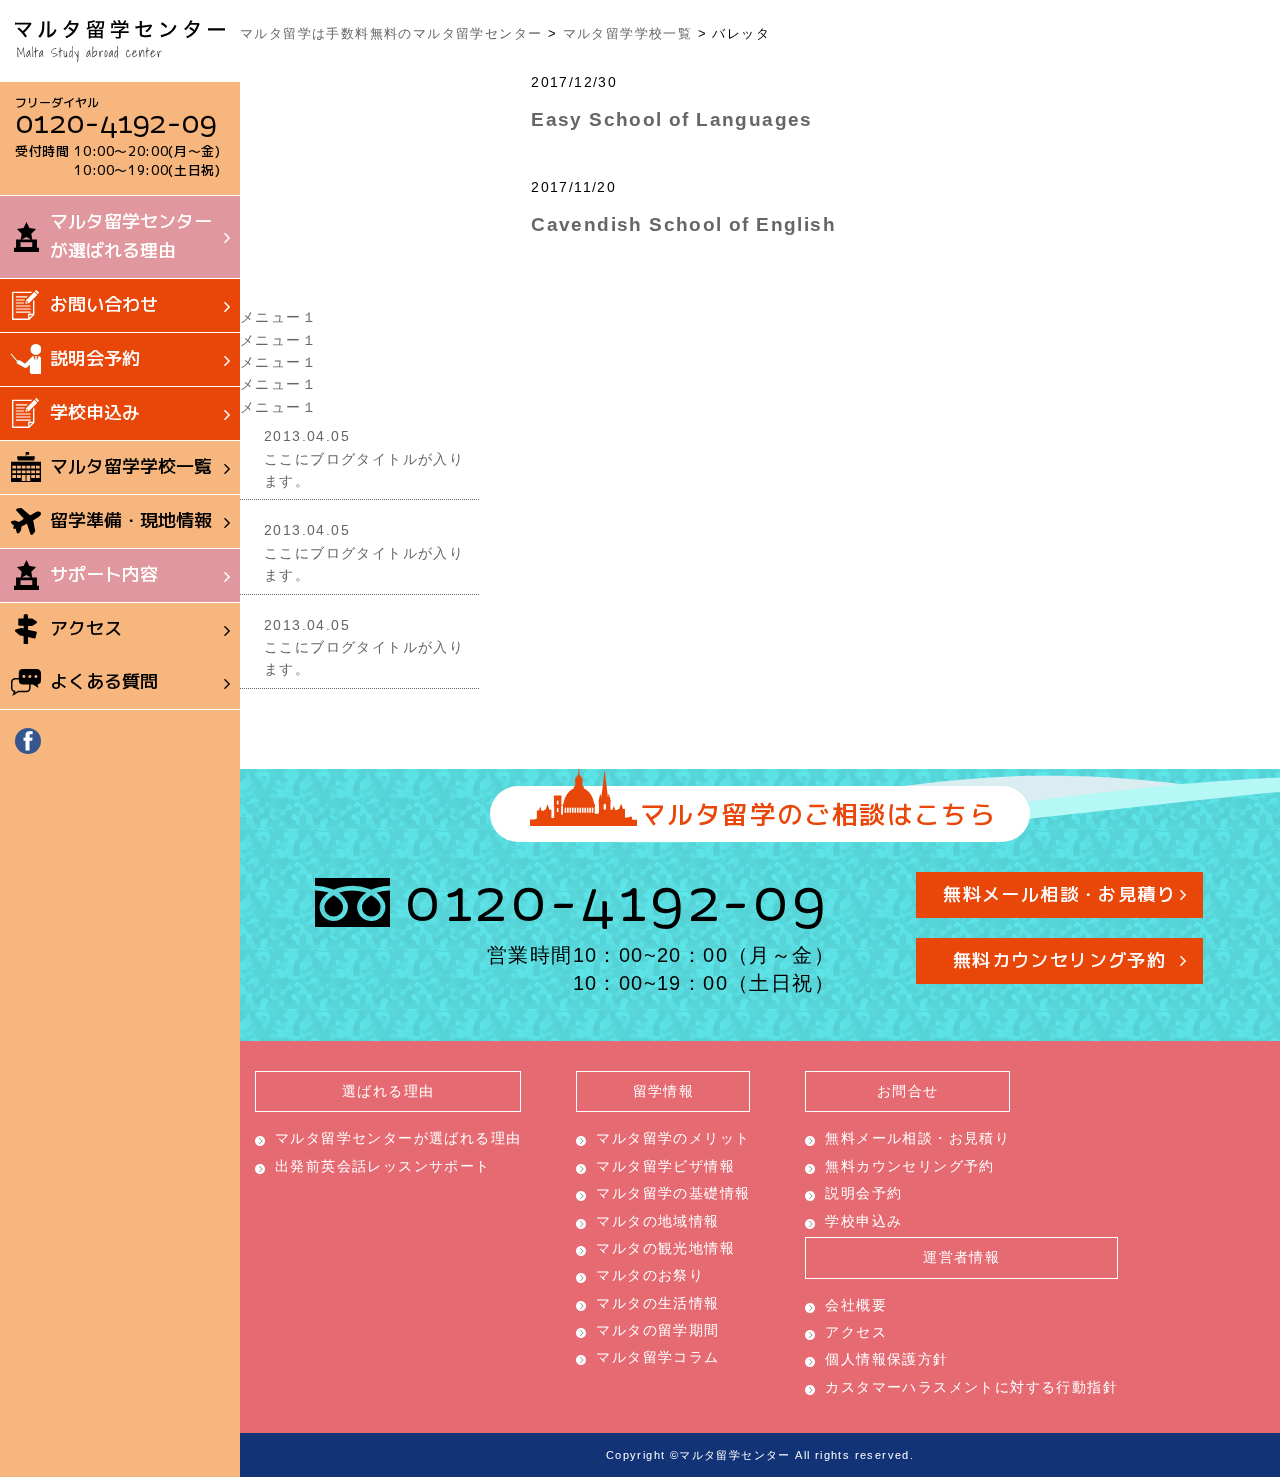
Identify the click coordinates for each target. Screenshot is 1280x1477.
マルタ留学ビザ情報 (665, 1166)
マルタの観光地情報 (665, 1248)
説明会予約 (95, 358)
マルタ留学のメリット (673, 1138)
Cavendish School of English (683, 224)
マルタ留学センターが (131, 236)
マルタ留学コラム (657, 1357)
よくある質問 (104, 681)
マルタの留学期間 (657, 1330)
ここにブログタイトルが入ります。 (364, 458)
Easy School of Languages (672, 119)
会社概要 (856, 1305)
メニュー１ (278, 317)
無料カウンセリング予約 (1059, 960)
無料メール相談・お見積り (1060, 894)
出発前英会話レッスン (383, 1166)
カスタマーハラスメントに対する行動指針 (971, 1387)
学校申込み (95, 412)
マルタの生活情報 (657, 1303)
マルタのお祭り (650, 1275)
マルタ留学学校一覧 (131, 466)
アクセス (86, 628)
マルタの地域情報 (657, 1221)
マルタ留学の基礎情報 (673, 1193)
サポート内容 (104, 574)
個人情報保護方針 (886, 1359)
